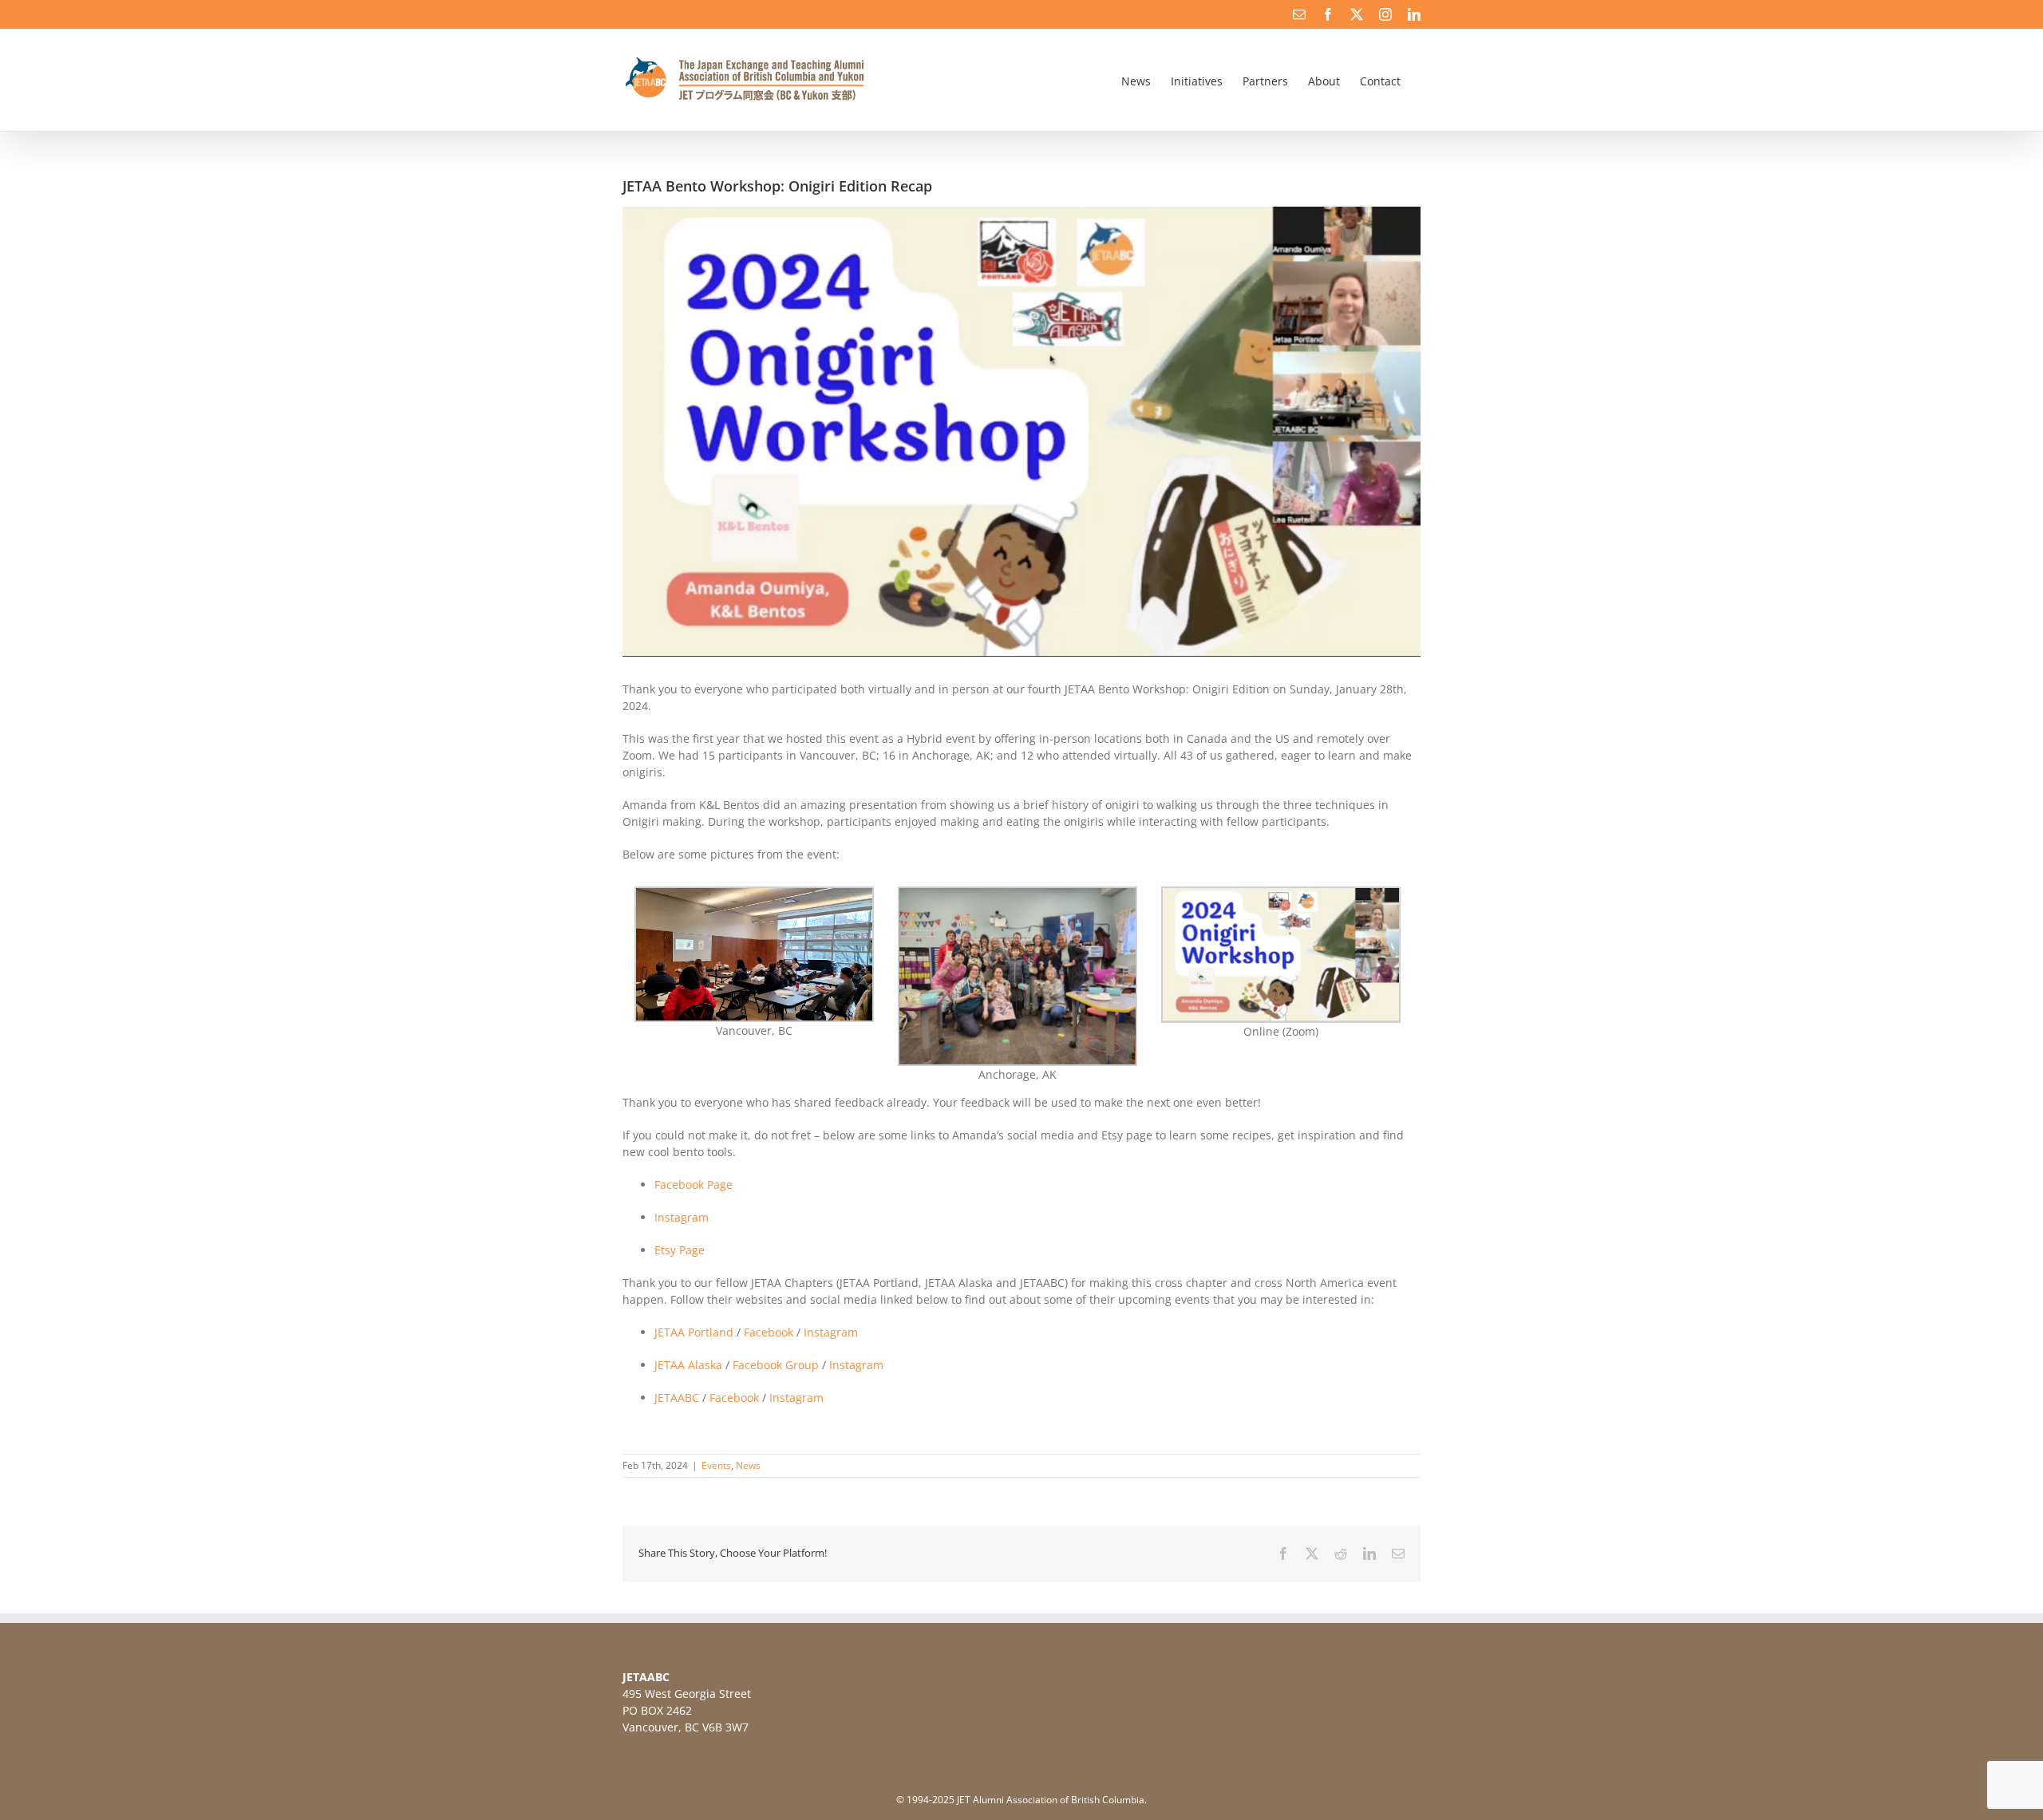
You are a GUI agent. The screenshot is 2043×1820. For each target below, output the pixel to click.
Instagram (682, 1217)
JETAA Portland (694, 1332)
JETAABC (677, 1398)
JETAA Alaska (688, 1365)
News (748, 1465)
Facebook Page (694, 1184)
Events (716, 1465)
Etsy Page (680, 1250)
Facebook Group (776, 1365)
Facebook (769, 1332)
